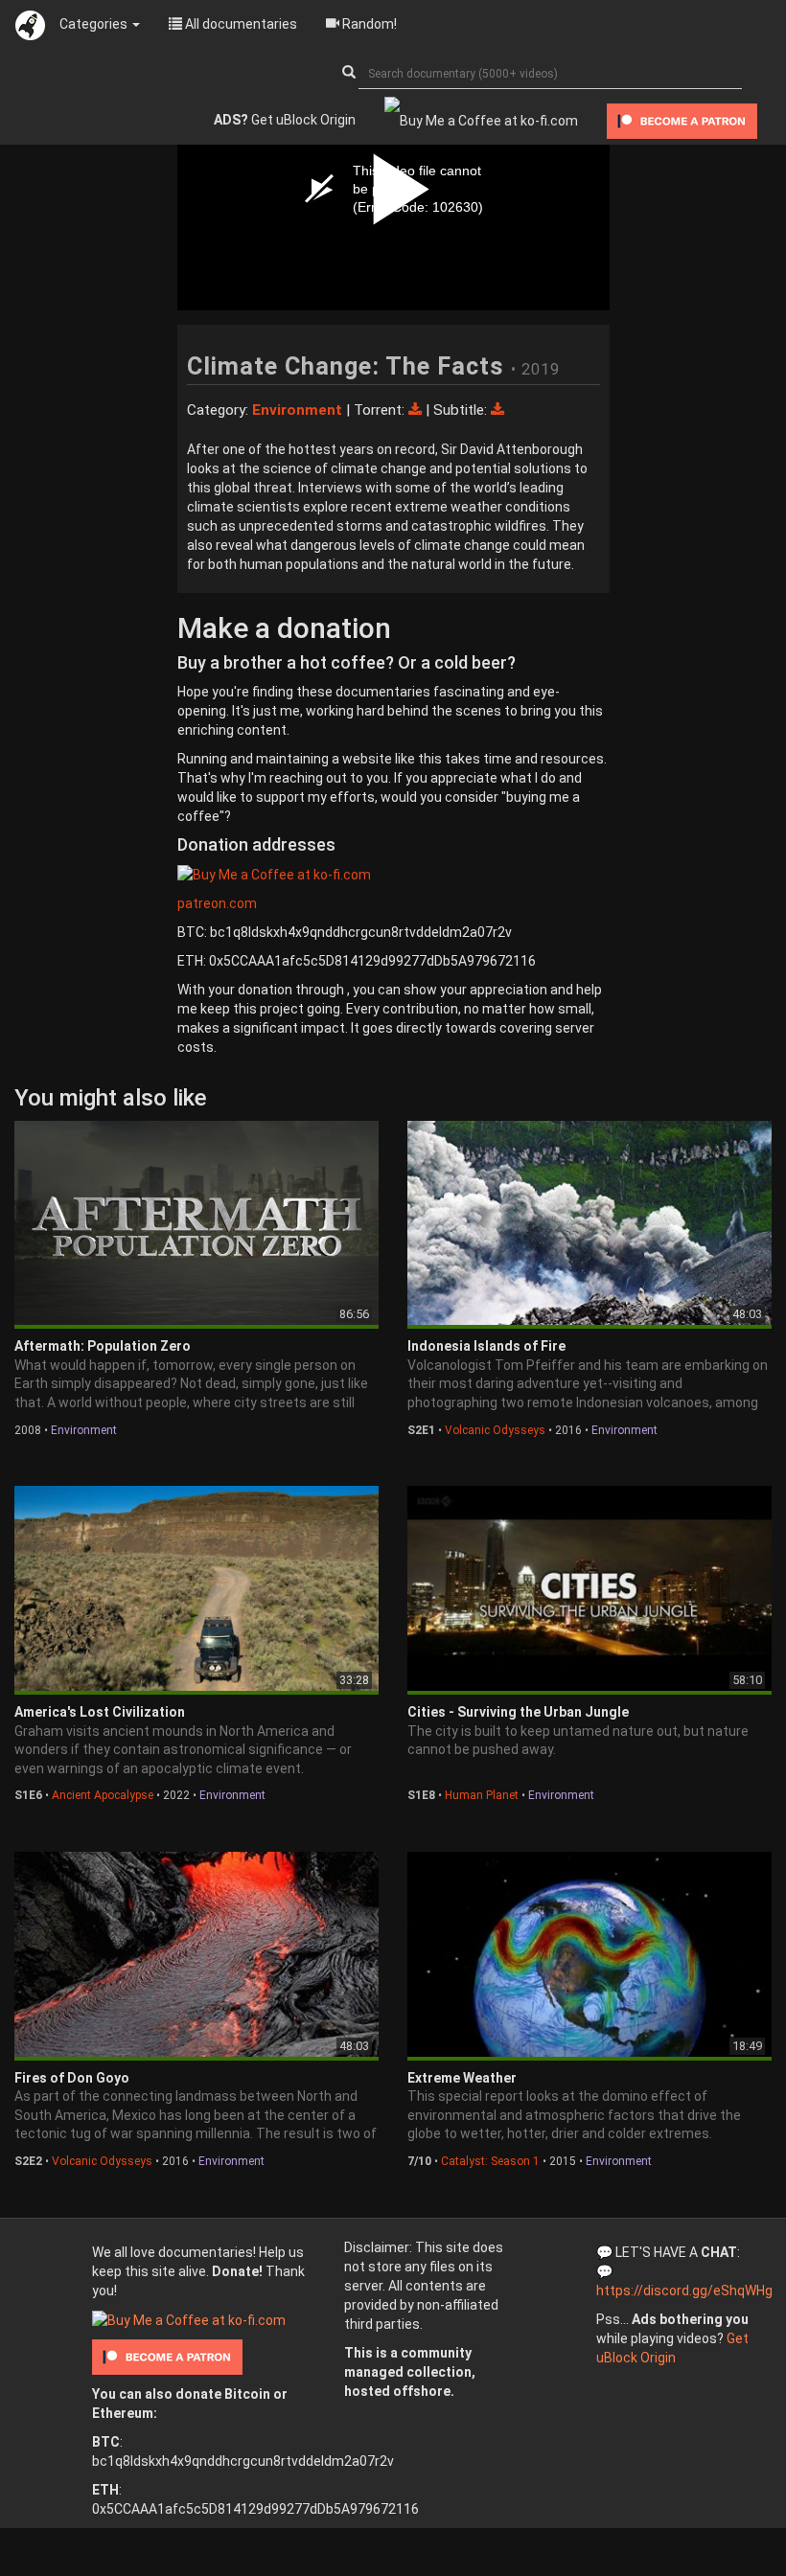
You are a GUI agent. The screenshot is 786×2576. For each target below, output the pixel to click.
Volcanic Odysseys (495, 1430)
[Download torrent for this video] (417, 410)
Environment (84, 1430)
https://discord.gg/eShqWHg (684, 2291)
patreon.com (217, 903)
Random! (368, 24)
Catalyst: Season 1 (490, 2161)
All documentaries (240, 24)
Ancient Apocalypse (103, 1795)
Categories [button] (95, 24)
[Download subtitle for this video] (497, 410)
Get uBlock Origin (285, 120)
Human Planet (482, 1795)
